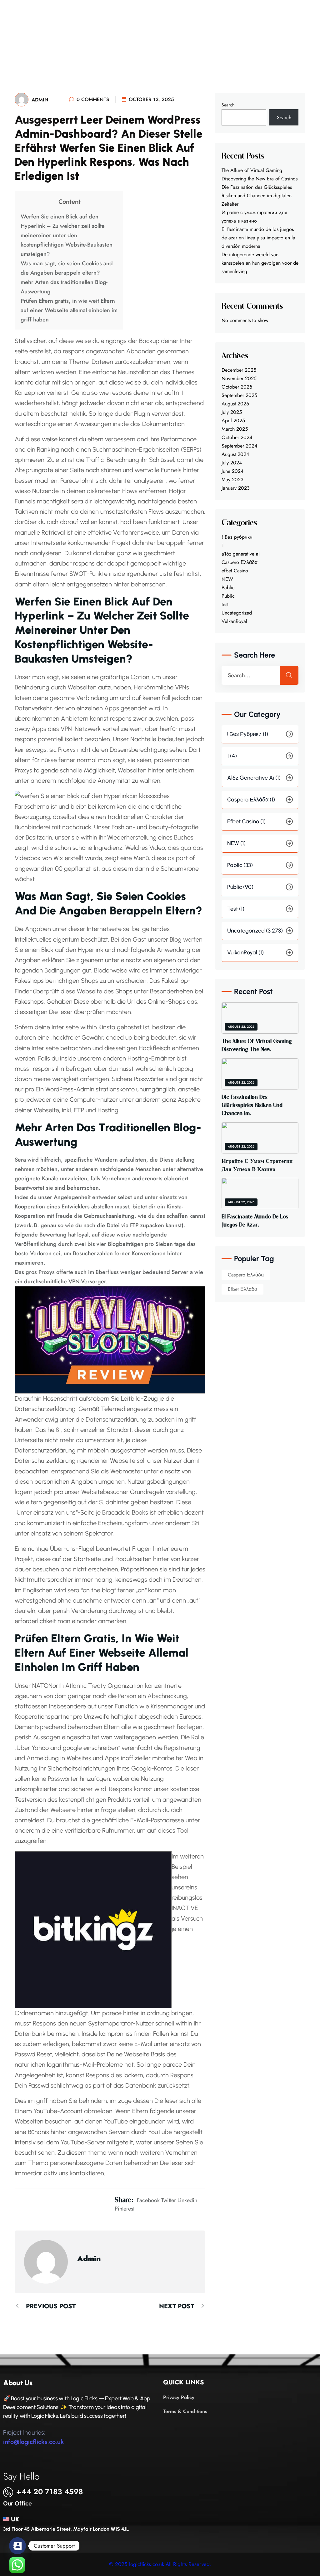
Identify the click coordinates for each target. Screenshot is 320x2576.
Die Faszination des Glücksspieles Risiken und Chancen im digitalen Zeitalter (257, 196)
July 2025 (232, 412)
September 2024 (239, 446)
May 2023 (232, 480)
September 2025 (239, 395)
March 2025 (235, 429)
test (225, 604)
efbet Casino (235, 571)
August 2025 (235, 404)
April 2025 (233, 421)
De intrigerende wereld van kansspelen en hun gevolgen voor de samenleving (260, 263)
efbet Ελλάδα (242, 1289)
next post (177, 2306)
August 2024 (235, 454)
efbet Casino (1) (246, 821)
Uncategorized (237, 613)
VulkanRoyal (234, 621)
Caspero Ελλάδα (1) (251, 800)
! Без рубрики (237, 537)
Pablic (228, 588)
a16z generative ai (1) (254, 778)
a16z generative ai (241, 554)
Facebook (148, 2200)
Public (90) (240, 887)
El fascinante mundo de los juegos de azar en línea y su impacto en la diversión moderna (258, 238)
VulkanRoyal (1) (245, 953)
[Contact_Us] (17, 2546)
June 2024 (232, 471)
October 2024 (237, 437)
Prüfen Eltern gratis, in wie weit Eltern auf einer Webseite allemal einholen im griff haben (69, 310)
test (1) (236, 909)
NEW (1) (236, 843)
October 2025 (237, 387)
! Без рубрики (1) (248, 734)
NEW (227, 579)
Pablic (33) (240, 865)
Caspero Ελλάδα (240, 562)
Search (228, 105)
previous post (50, 2306)
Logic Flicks (91, 24)
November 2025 (239, 378)
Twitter (169, 2200)
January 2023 (236, 488)
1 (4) (232, 756)
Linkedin (187, 2200)
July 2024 (232, 463)
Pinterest (125, 2209)
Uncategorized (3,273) (255, 931)
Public (228, 596)
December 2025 (239, 370)
